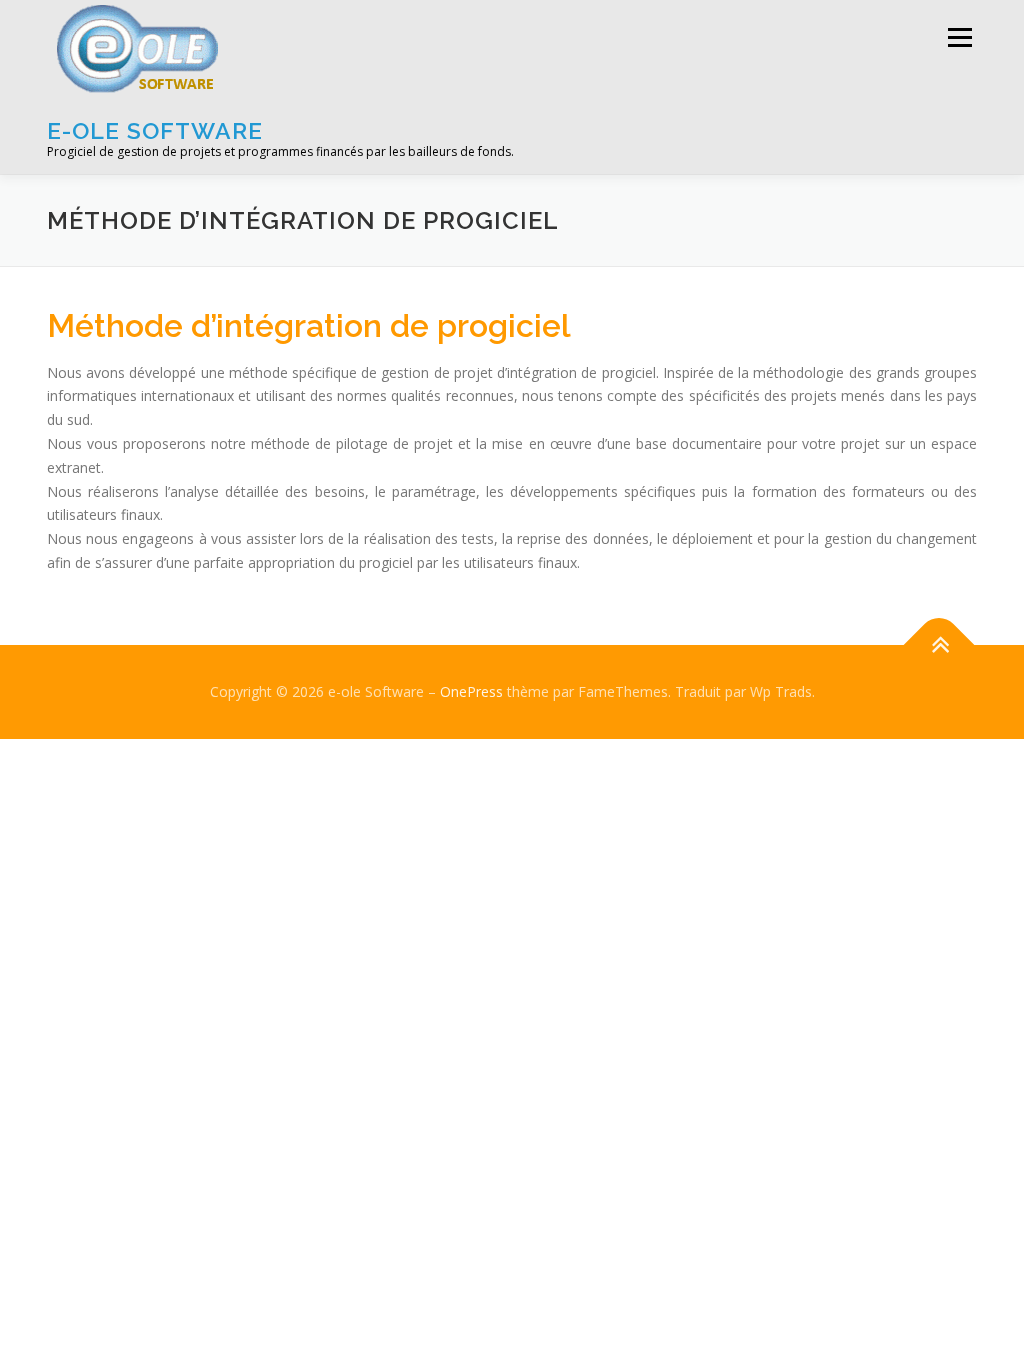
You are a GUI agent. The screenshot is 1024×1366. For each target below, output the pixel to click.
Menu (959, 37)
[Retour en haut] (939, 644)
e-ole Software (155, 130)
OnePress (471, 691)
